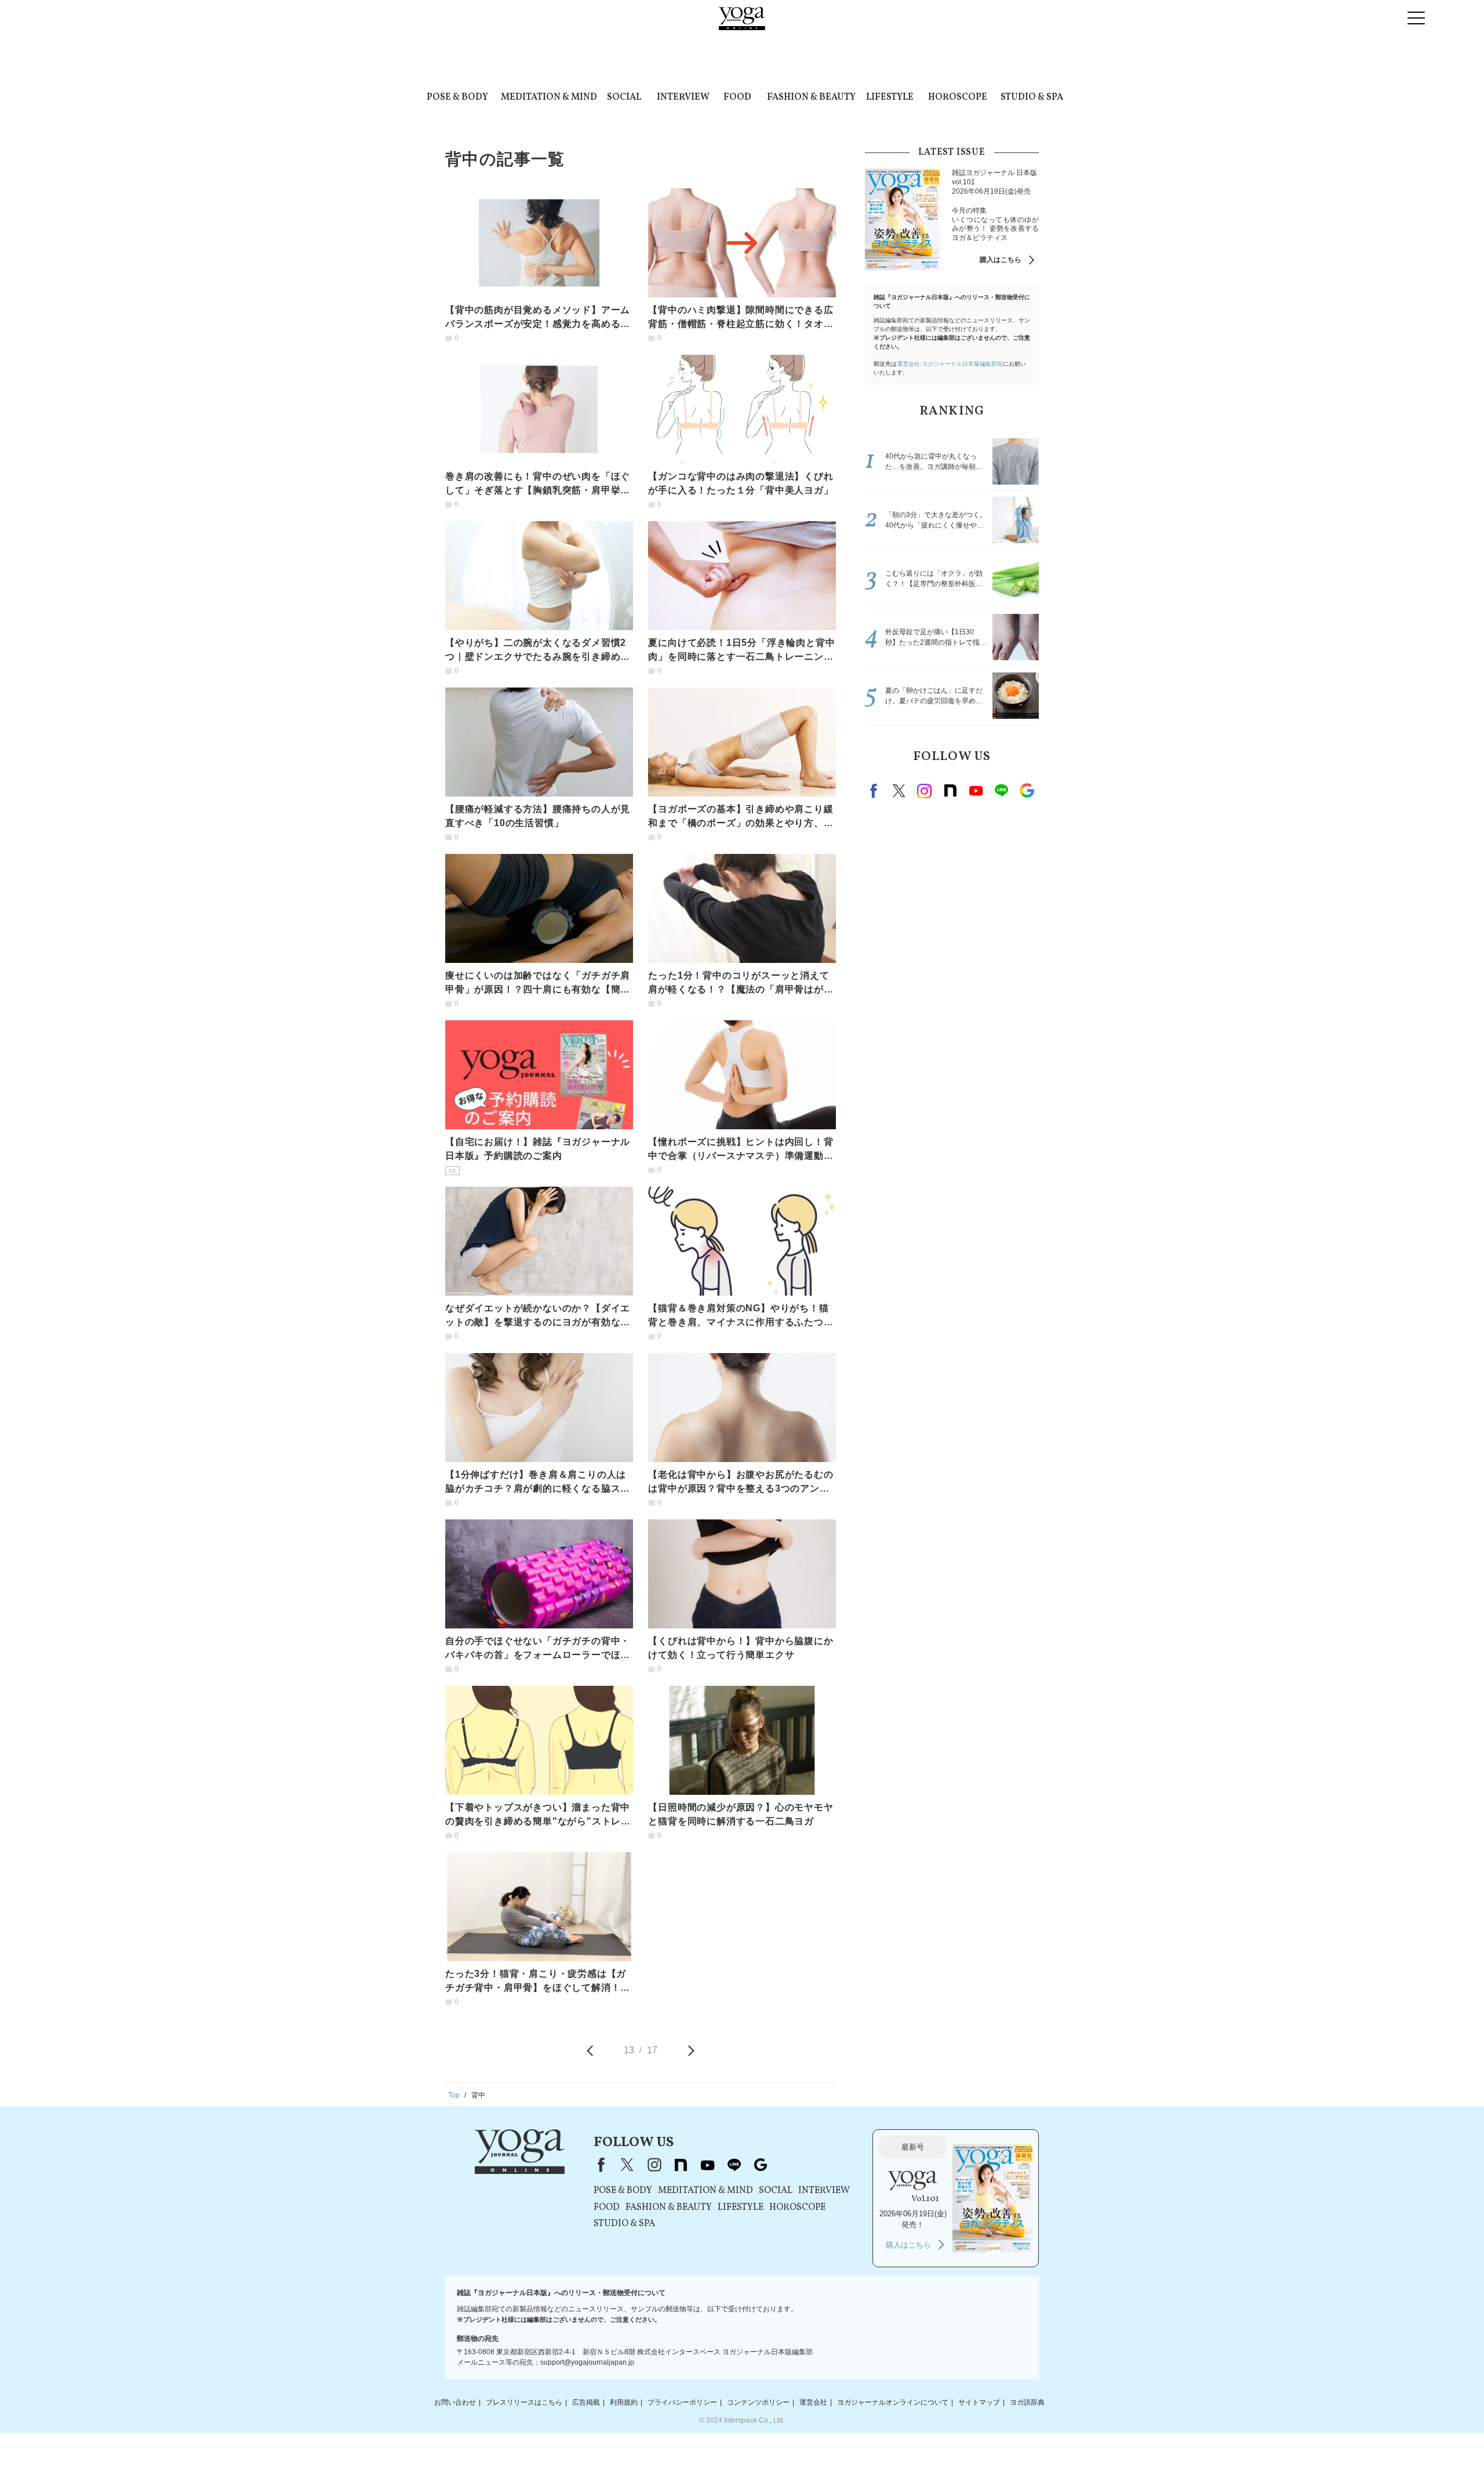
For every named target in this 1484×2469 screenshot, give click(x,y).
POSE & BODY (457, 97)
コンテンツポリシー (758, 2402)
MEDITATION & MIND (549, 97)
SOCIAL (624, 97)
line (1001, 791)
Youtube (976, 791)
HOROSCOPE (958, 97)
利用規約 (624, 2402)
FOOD (737, 97)
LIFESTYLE (890, 97)
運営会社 (813, 2402)
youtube (707, 2165)
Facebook (875, 791)
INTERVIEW (683, 97)
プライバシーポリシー (682, 2402)
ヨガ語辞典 (1027, 2402)
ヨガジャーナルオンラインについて (893, 2402)
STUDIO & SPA (1032, 97)
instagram (925, 791)
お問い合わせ (455, 2402)
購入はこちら (1001, 260)
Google (1027, 791)
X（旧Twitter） (627, 2165)
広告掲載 (586, 2402)
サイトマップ (979, 2402)
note (950, 791)
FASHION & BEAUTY (811, 97)
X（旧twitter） (899, 791)
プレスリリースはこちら (524, 2402)
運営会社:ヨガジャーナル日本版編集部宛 (950, 364)
